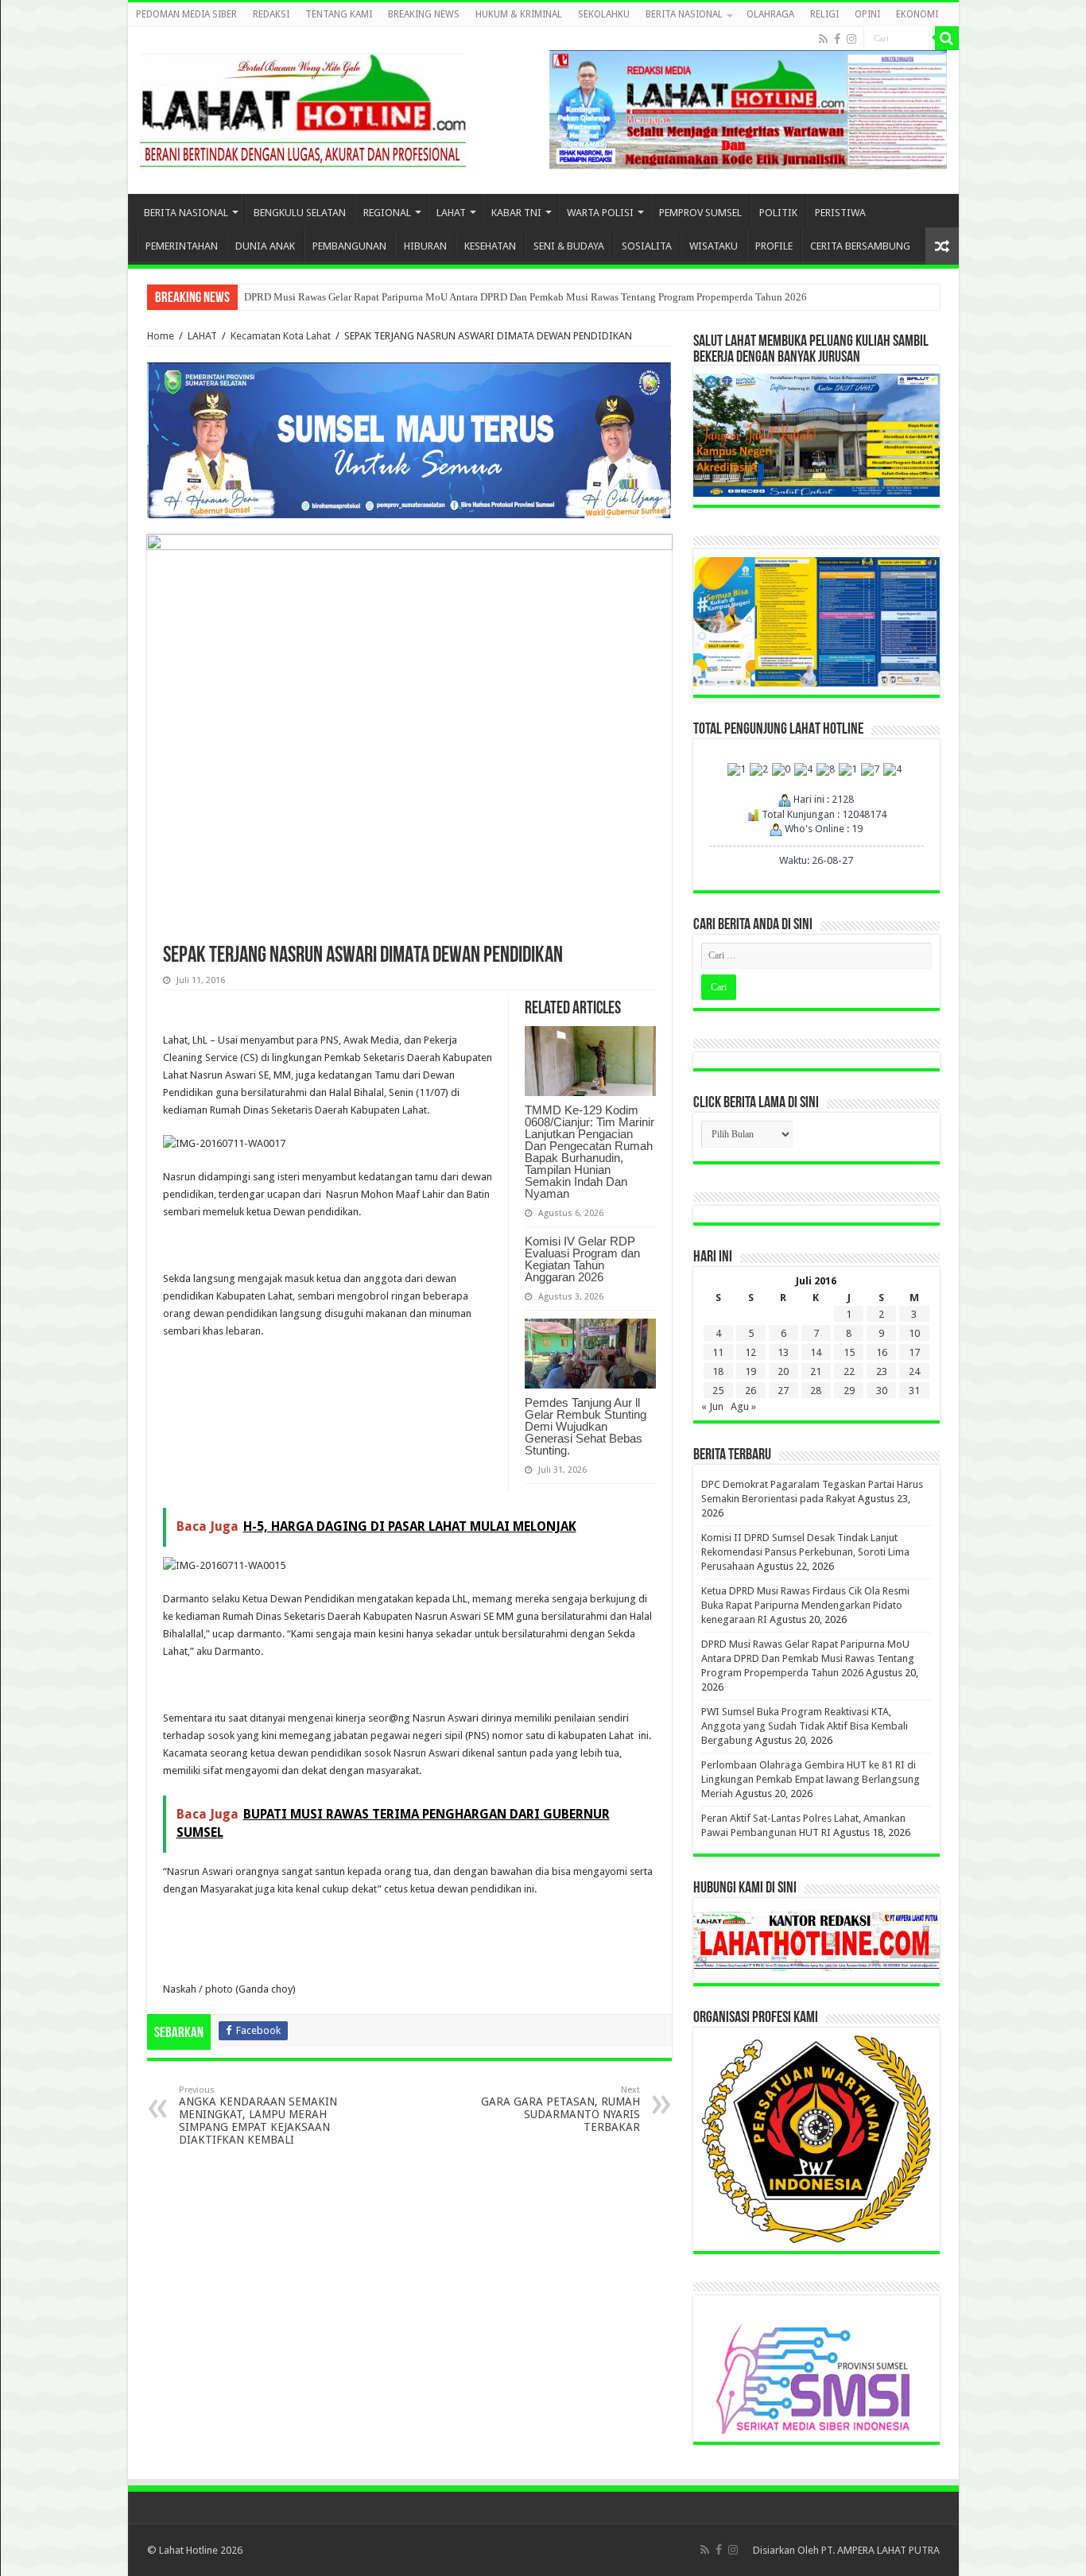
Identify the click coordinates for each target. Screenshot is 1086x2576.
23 (882, 1371)
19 (751, 1371)
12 (751, 1352)
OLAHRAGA (770, 14)
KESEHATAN (490, 246)
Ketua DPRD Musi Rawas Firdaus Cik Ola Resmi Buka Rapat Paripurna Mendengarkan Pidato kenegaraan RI (805, 1605)
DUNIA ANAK (265, 246)
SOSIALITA (647, 246)
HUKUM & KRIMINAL (519, 14)
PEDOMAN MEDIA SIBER (186, 14)
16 (882, 1352)
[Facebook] (837, 39)
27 (783, 1391)
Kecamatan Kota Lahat (281, 336)
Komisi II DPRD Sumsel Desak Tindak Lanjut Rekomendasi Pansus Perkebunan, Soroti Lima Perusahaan (805, 1552)
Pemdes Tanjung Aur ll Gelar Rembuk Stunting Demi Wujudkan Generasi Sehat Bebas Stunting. (586, 1426)
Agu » (743, 1406)
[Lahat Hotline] (303, 107)
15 (849, 1352)
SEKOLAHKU (604, 14)
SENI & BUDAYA (569, 246)
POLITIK (778, 213)
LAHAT (451, 213)
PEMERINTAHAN (182, 246)
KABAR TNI (516, 213)
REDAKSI (271, 14)
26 (751, 1391)
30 (882, 1391)
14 (816, 1352)
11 (718, 1352)
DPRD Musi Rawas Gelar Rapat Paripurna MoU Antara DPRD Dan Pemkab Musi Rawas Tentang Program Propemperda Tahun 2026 (526, 297)
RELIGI (824, 14)
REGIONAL (387, 213)
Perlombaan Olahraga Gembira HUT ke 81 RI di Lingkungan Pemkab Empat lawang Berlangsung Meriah (811, 1779)
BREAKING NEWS (424, 14)
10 (914, 1333)
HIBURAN (425, 246)
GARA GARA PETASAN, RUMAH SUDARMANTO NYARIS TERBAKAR (560, 2109)
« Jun (712, 1406)
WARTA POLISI (600, 213)
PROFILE (774, 246)
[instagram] (851, 39)
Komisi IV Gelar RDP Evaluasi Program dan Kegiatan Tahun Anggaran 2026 (582, 1259)
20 (783, 1371)
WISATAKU (714, 246)
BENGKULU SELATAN (300, 213)
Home (161, 336)
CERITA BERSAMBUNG (860, 246)
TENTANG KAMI (339, 14)
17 (914, 1352)
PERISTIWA (840, 213)
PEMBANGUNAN (349, 246)
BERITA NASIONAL (684, 14)
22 (849, 1371)
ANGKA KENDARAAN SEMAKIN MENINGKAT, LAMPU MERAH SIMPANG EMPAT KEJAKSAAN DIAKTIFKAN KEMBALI (258, 2115)
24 (914, 1371)
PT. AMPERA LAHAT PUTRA (880, 2550)
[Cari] (947, 38)
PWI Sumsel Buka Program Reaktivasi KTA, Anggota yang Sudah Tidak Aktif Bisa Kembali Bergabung (805, 1726)
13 (783, 1352)
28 (816, 1391)
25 (718, 1391)
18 (718, 1371)
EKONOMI (917, 14)
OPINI (867, 14)
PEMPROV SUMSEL (700, 213)
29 (849, 1391)
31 (914, 1391)
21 (816, 1371)
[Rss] (823, 39)
